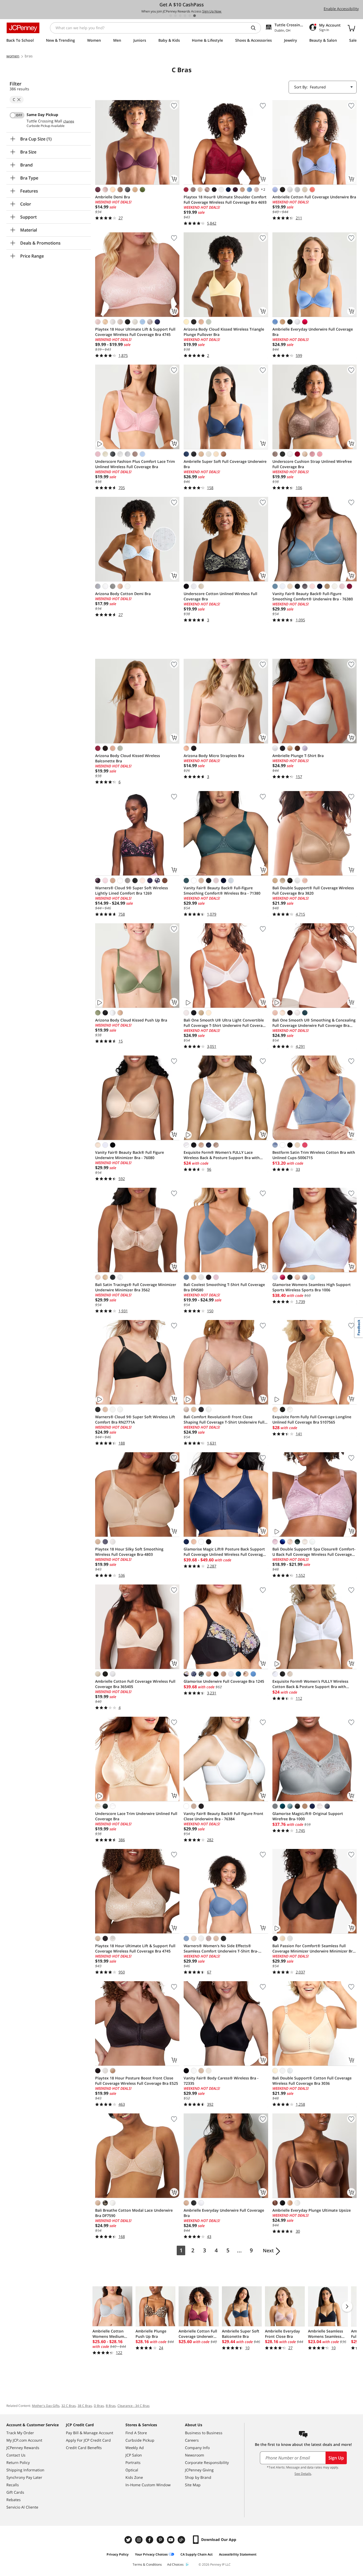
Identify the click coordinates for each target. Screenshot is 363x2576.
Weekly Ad (135, 2448)
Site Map (193, 2485)
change (69, 121)
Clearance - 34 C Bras (134, 2406)
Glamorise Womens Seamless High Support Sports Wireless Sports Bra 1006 (312, 1287)
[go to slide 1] (171, 16)
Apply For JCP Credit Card (88, 2440)
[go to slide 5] (190, 16)
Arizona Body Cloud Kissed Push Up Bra (131, 1020)
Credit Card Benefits (84, 2448)
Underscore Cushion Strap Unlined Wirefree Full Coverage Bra (312, 464)
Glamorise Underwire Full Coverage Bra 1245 (224, 1681)
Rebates (14, 2500)
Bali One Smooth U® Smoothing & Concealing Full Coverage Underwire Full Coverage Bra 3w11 (314, 1023)
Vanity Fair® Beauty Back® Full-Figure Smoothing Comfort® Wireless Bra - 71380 (222, 890)
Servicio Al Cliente (22, 2507)
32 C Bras (69, 2406)
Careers (192, 2440)
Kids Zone (134, 2477)
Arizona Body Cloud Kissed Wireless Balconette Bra (128, 758)
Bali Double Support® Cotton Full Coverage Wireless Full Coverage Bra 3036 (312, 2081)
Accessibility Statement (238, 2554)
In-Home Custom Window (148, 2485)
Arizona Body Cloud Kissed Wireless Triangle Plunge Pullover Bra (224, 332)
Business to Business (204, 2433)
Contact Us (16, 2455)
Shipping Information (25, 2470)
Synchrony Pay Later (24, 2477)
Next (268, 2250)
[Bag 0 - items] (351, 28)
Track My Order (20, 2433)
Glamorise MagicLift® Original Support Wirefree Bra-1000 (308, 1816)
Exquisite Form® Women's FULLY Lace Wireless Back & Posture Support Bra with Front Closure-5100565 (222, 1155)
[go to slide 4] (185, 16)
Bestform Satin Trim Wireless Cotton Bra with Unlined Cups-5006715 (314, 1155)
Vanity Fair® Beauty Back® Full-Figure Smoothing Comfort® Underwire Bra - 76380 (313, 596)
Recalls (13, 2485)
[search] (255, 28)
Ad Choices (175, 2564)
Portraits (133, 2462)
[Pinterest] (161, 2540)
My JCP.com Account (24, 2440)
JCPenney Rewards (23, 2448)
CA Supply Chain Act (197, 2554)
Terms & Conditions (147, 2564)
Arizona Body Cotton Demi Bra (123, 594)
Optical (132, 2470)
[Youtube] (171, 2540)
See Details (303, 2474)
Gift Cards (15, 2492)
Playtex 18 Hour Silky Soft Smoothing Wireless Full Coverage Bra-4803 (129, 1552)
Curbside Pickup (140, 2440)
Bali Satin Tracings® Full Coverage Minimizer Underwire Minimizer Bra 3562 (136, 1287)
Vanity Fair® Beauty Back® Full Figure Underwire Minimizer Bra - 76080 (130, 1155)
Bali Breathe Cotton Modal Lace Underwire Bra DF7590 (134, 2213)
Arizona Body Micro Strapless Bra (214, 756)
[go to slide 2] (175, 16)
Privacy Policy (118, 2554)
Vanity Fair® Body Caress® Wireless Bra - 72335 (221, 2081)
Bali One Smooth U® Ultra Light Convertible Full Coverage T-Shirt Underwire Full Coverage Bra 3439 (225, 1023)
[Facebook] (150, 2540)
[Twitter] (129, 2540)
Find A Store (136, 2433)
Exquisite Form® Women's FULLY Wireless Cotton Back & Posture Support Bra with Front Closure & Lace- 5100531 (310, 1684)
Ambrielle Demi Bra (113, 197)
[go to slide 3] (180, 16)
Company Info (197, 2448)
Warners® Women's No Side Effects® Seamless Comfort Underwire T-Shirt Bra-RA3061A (221, 1949)
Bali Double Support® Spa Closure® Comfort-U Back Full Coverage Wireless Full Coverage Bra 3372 (314, 1552)
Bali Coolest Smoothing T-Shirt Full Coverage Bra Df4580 (224, 1287)
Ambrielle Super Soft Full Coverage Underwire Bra (225, 464)
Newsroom (195, 2455)
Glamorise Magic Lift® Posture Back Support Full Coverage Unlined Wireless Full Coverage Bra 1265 (224, 1552)
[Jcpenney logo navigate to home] (23, 28)
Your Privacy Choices (151, 2554)
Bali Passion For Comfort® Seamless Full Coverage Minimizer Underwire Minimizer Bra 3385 (314, 1949)
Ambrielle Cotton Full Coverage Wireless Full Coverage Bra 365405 (135, 1684)
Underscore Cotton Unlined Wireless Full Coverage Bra (220, 596)
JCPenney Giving (199, 2470)
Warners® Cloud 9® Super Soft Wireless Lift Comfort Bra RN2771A (135, 1419)
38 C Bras (85, 2406)
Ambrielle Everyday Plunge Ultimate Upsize (312, 2210)
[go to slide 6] (195, 16)
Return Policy (18, 2462)
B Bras (111, 2406)
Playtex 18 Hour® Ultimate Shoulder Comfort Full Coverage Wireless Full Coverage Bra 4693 (225, 200)
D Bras (99, 2406)
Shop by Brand (198, 2477)
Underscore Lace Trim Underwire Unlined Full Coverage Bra (136, 1816)
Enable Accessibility (341, 9)
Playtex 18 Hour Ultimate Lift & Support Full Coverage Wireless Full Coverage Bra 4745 (135, 332)
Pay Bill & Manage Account (90, 2433)
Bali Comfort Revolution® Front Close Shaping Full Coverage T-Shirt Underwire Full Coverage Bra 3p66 (224, 1420)
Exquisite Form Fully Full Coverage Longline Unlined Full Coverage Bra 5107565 (312, 1419)
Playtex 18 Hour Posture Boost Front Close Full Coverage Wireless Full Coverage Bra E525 (137, 2081)
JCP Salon (134, 2455)
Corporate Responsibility (207, 2462)
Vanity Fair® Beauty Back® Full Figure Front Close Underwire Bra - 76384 (223, 1816)
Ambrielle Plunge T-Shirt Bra (298, 756)
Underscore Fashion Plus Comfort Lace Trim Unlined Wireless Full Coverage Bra (135, 464)
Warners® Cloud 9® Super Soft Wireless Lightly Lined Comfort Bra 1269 (132, 890)
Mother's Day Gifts (46, 2406)
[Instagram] (140, 2540)
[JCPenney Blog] (182, 2540)
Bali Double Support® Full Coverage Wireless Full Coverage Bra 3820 (313, 890)
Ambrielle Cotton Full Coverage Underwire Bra (314, 197)
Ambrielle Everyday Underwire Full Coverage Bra (313, 332)
